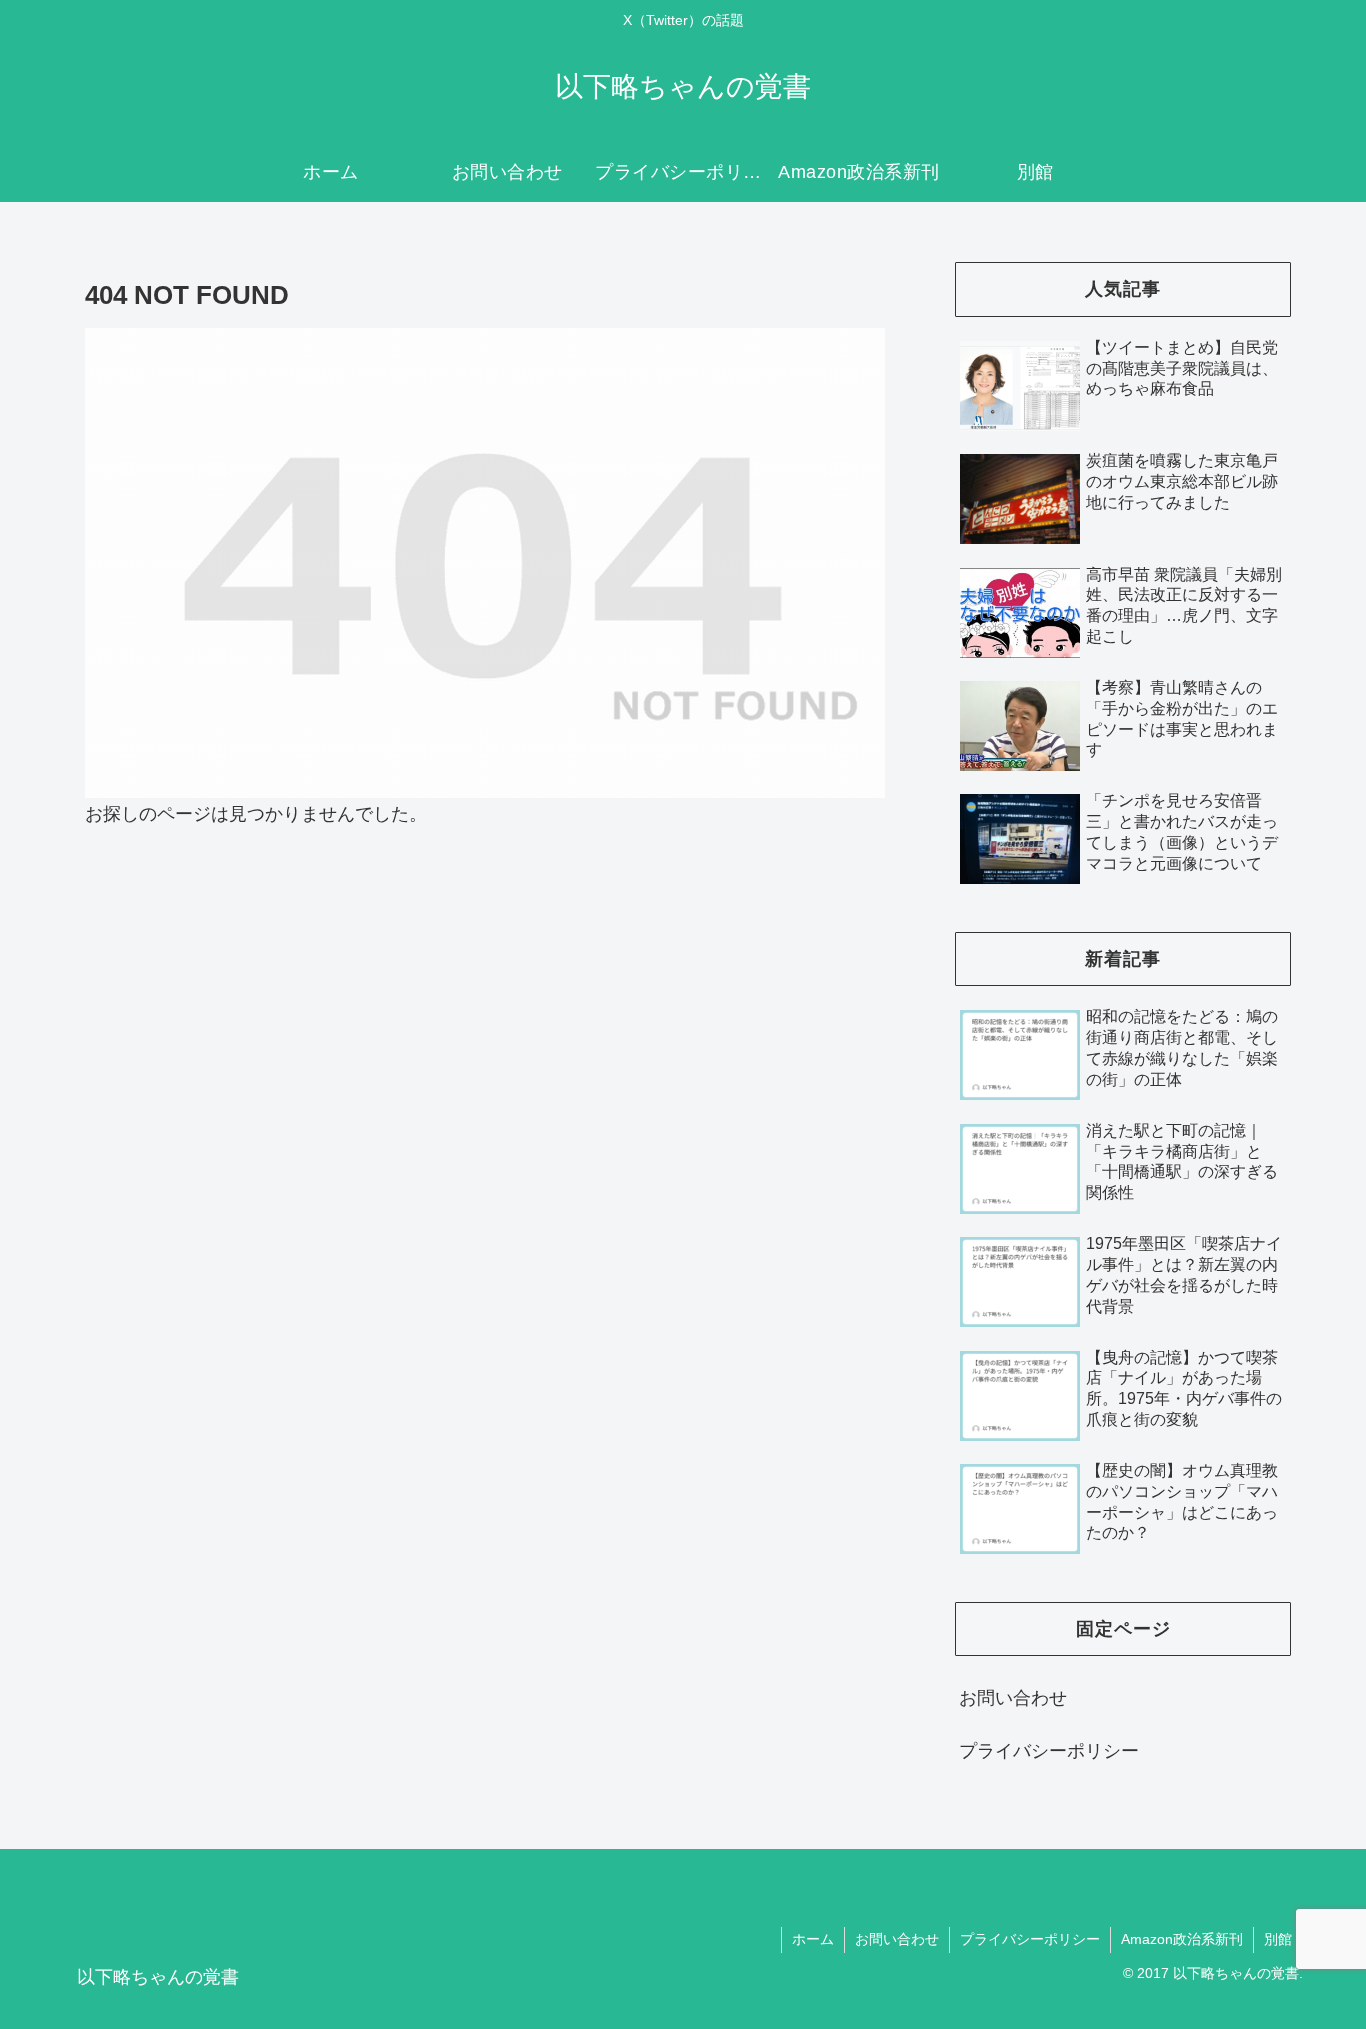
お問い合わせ (1013, 1698)
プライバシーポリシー (1049, 1751)
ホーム (813, 1939)
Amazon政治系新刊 (1182, 1939)
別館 (1278, 1939)
